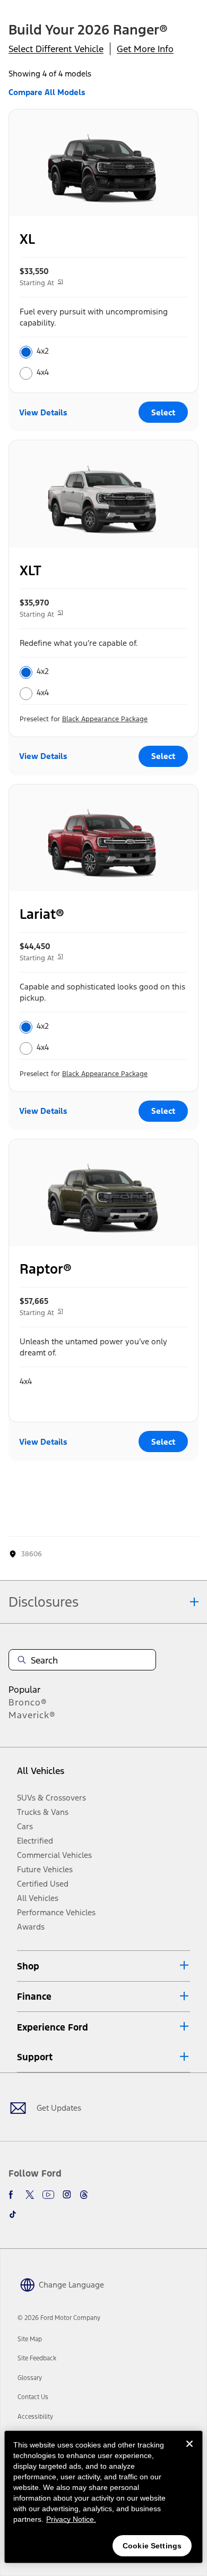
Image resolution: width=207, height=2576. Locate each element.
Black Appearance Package (105, 719)
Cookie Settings (152, 2546)
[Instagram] (67, 2195)
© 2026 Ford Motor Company (59, 2318)
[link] (30, 2339)
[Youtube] (48, 2195)
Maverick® (32, 1715)
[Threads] (84, 2195)
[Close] (189, 2452)
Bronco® (28, 1702)
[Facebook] (13, 2195)
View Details (43, 412)
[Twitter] (30, 2195)
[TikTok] (13, 2214)
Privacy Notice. (71, 2519)
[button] (103, 1966)
